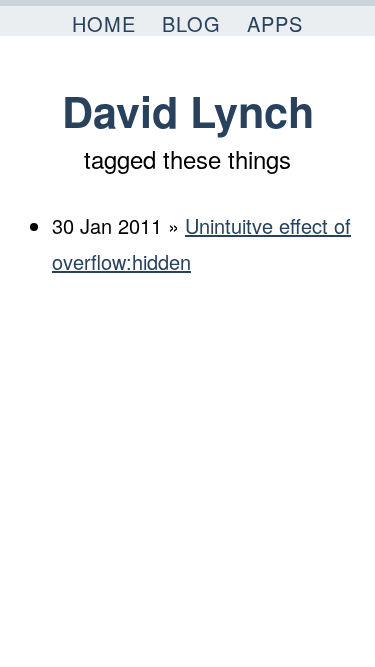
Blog (191, 23)
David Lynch (188, 110)
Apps (275, 23)
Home (104, 23)
